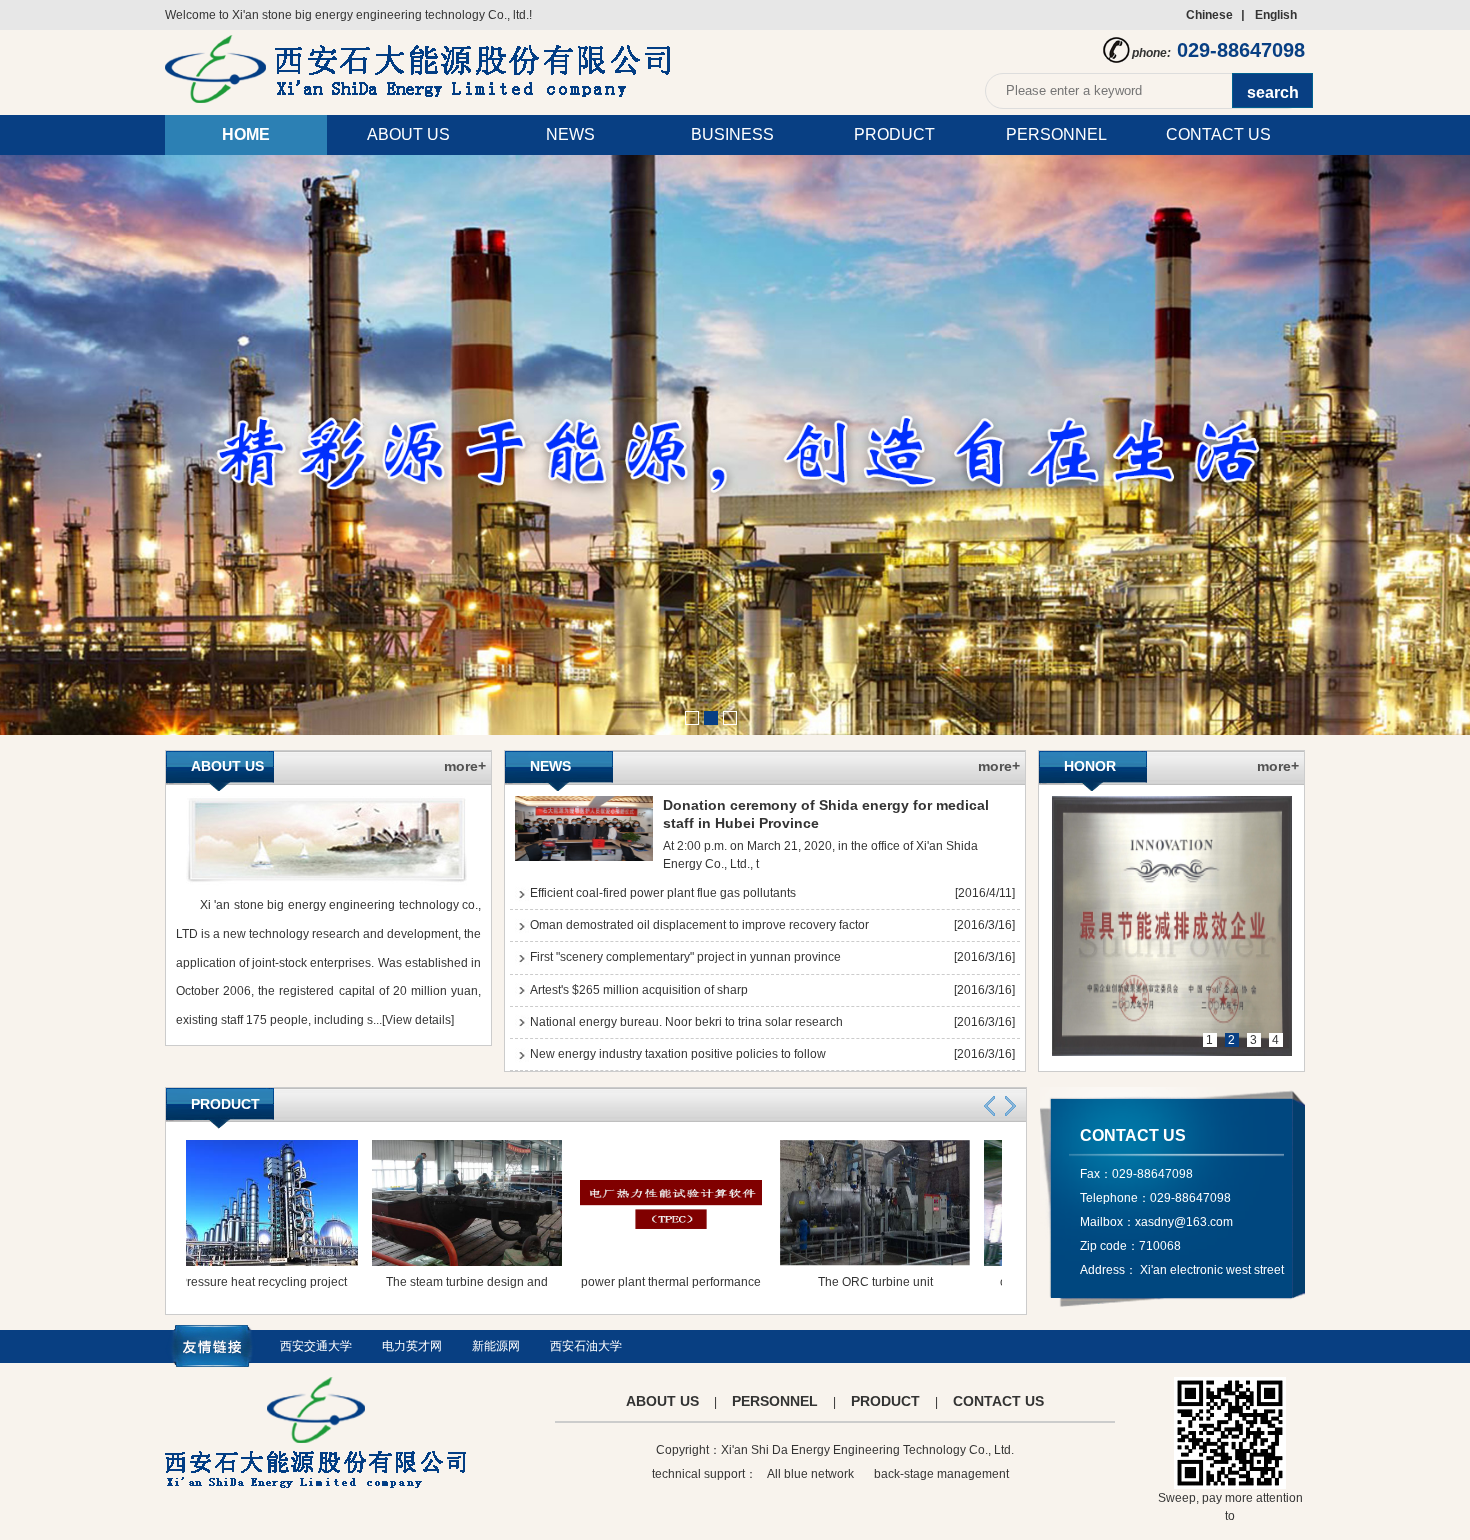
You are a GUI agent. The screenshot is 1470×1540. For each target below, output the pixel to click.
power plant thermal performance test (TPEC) (638, 1298)
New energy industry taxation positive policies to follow (678, 1054)
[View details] (418, 1020)
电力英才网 (412, 1346)
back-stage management (941, 1474)
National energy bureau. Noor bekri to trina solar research (686, 1022)
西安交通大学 (316, 1346)
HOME (246, 134)
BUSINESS (732, 134)
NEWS (570, 134)
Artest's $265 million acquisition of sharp (639, 990)
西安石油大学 (586, 1346)
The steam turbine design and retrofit (434, 1298)
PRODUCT (894, 134)
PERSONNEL (1056, 134)
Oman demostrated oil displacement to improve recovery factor (699, 925)
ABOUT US (408, 134)
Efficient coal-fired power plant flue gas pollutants (663, 893)
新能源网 (496, 1346)
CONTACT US (1218, 134)
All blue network (810, 1474)
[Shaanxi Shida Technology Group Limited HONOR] (1172, 926)
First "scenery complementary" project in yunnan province (685, 957)
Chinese (1209, 15)
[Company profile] (326, 882)
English (1276, 15)
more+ (465, 766)
